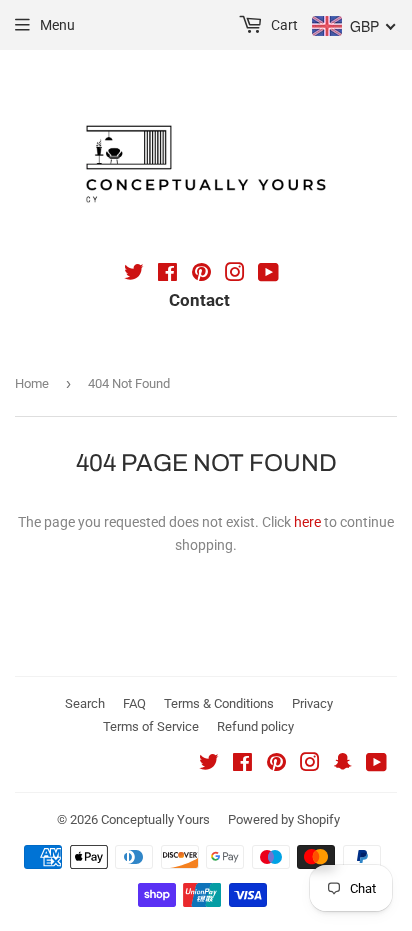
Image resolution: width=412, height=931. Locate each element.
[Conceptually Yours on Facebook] (242, 765)
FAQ (134, 703)
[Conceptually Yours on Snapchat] (343, 765)
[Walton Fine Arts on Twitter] (134, 275)
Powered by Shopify (284, 819)
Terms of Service (151, 726)
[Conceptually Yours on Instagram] (310, 765)
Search (85, 703)
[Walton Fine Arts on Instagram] (235, 275)
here (307, 522)
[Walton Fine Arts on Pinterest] (201, 275)
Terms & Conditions (219, 703)
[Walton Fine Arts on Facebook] (167, 275)
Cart (283, 25)
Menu (57, 25)
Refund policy (255, 726)
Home (32, 383)
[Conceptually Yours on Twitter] (209, 765)
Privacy (312, 703)
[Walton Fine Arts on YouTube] (268, 275)
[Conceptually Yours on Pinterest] (276, 765)
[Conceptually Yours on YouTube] (376, 765)
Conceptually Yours (155, 819)
